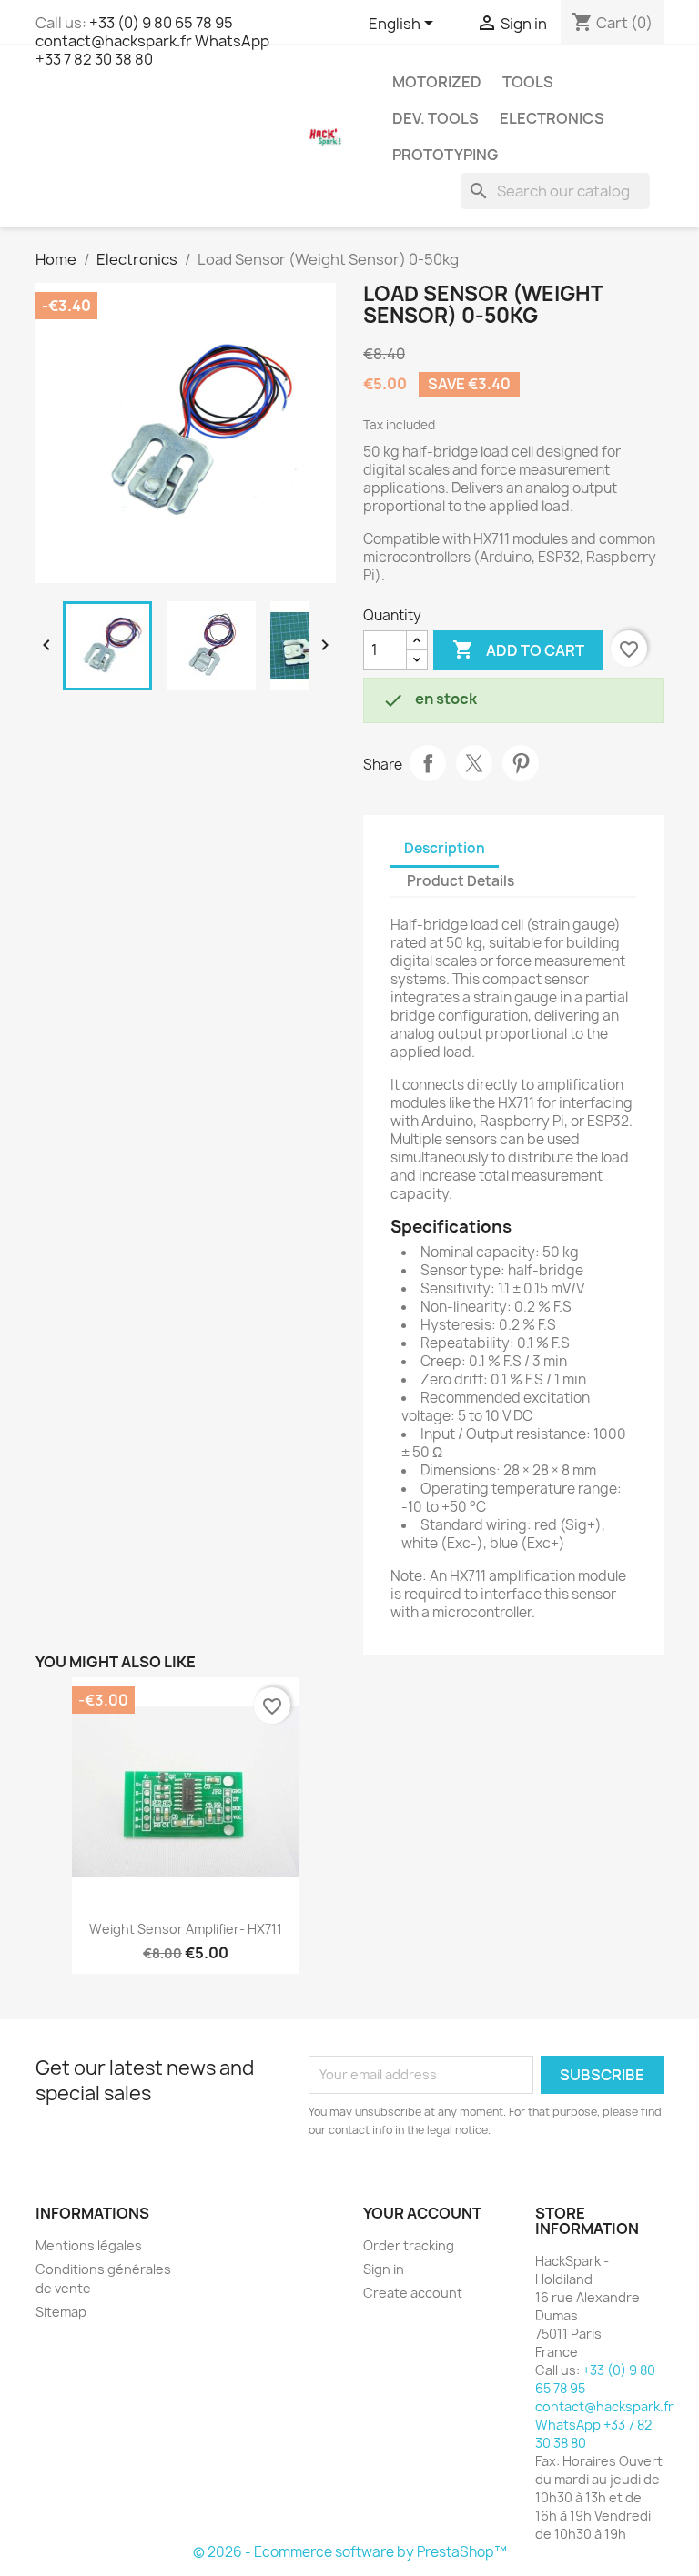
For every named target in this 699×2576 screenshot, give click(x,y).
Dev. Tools (436, 118)
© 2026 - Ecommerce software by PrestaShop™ (350, 2552)
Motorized (437, 82)
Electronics (552, 118)
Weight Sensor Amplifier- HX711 (186, 1929)
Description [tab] (445, 848)
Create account (413, 2293)
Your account (422, 2213)
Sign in (384, 2269)
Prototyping (445, 155)
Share (428, 763)
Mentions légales (89, 2245)
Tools (528, 82)
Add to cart (518, 649)
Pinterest (521, 763)
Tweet (474, 763)
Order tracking (409, 2245)
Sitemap (61, 2312)
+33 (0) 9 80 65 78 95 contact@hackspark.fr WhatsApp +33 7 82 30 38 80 (152, 41)
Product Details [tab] (461, 881)
